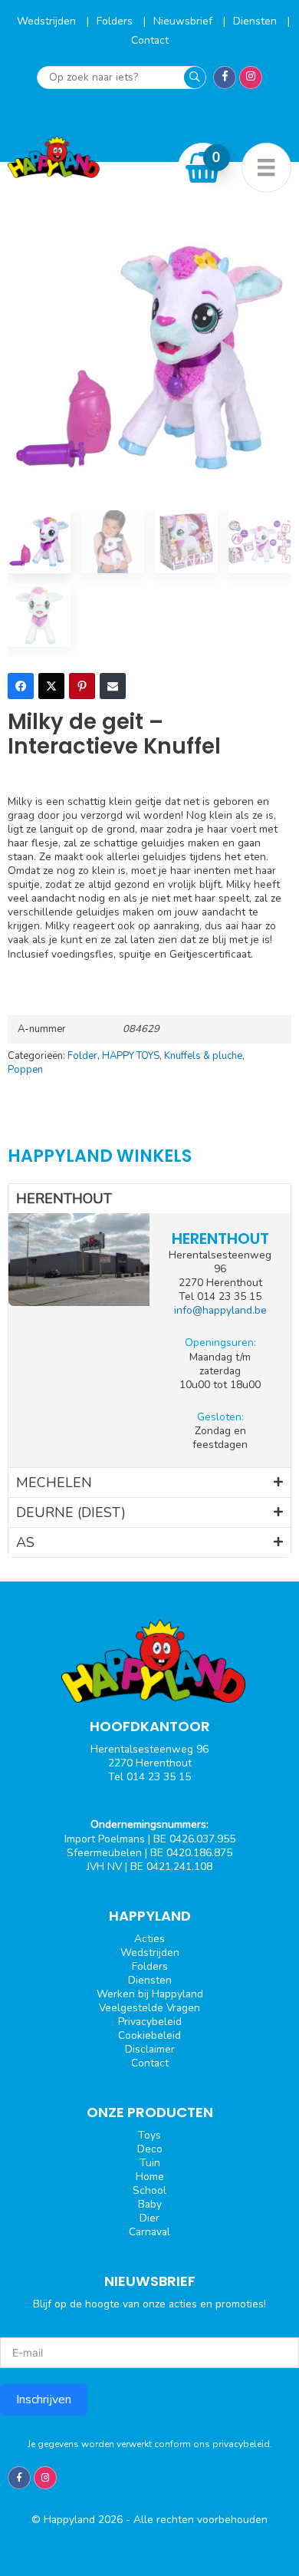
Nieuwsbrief (184, 21)
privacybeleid (241, 2444)
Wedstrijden (48, 21)
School (149, 2190)
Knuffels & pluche (203, 1056)
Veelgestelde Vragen (149, 2008)
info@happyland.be (220, 1310)
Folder (82, 1056)
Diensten (256, 21)
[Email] (113, 686)
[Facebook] (21, 686)
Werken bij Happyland (150, 1994)
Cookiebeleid (149, 2035)
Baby (150, 2204)
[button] (149, 1199)
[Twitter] (51, 686)
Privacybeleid (150, 2022)
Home (150, 2177)
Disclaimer (150, 2049)
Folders (116, 21)
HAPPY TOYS (131, 1056)
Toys (149, 2135)
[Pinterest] (82, 686)
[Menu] (266, 168)
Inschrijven (44, 2400)
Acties (149, 1939)
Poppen (25, 1070)
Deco (150, 2149)
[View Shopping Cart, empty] (203, 167)
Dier (149, 2218)
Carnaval (149, 2232)
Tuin (150, 2163)
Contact (150, 40)
